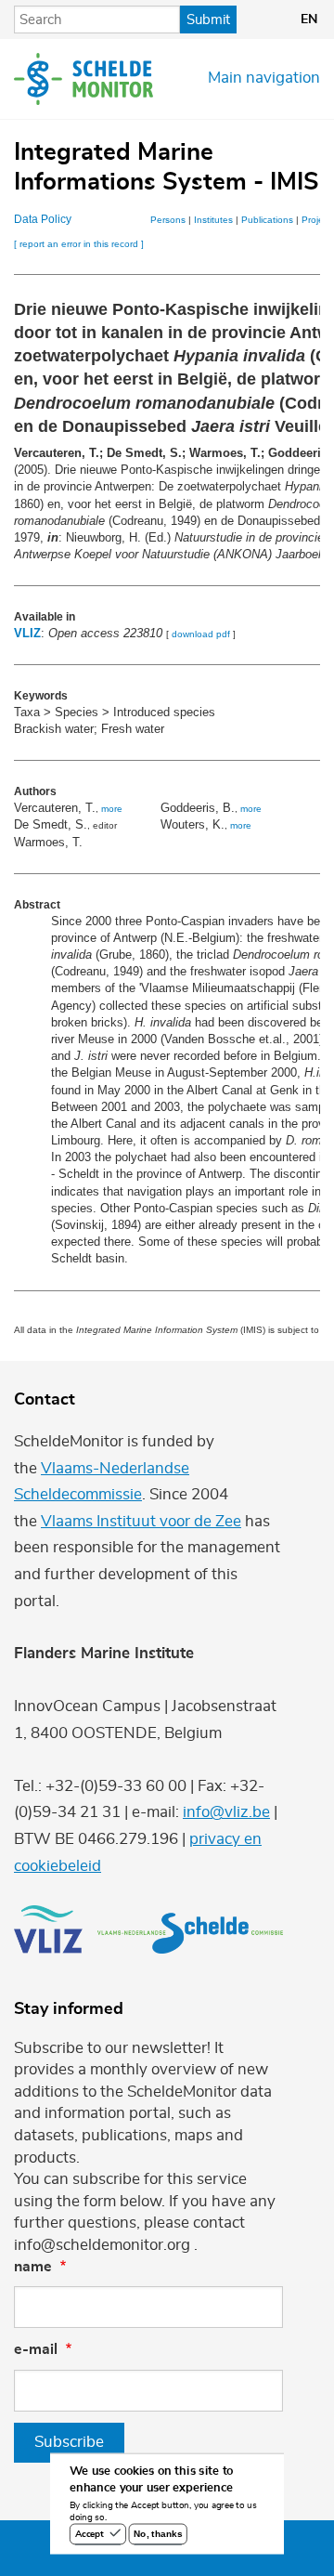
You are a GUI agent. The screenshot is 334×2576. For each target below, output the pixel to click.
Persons (168, 220)
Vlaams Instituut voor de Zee (141, 1522)
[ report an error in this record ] (79, 244)
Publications (267, 220)
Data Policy (43, 219)
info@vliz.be (226, 1812)
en (309, 20)
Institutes (213, 220)
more (112, 809)
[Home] (83, 79)
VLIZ (27, 633)
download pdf (201, 634)
